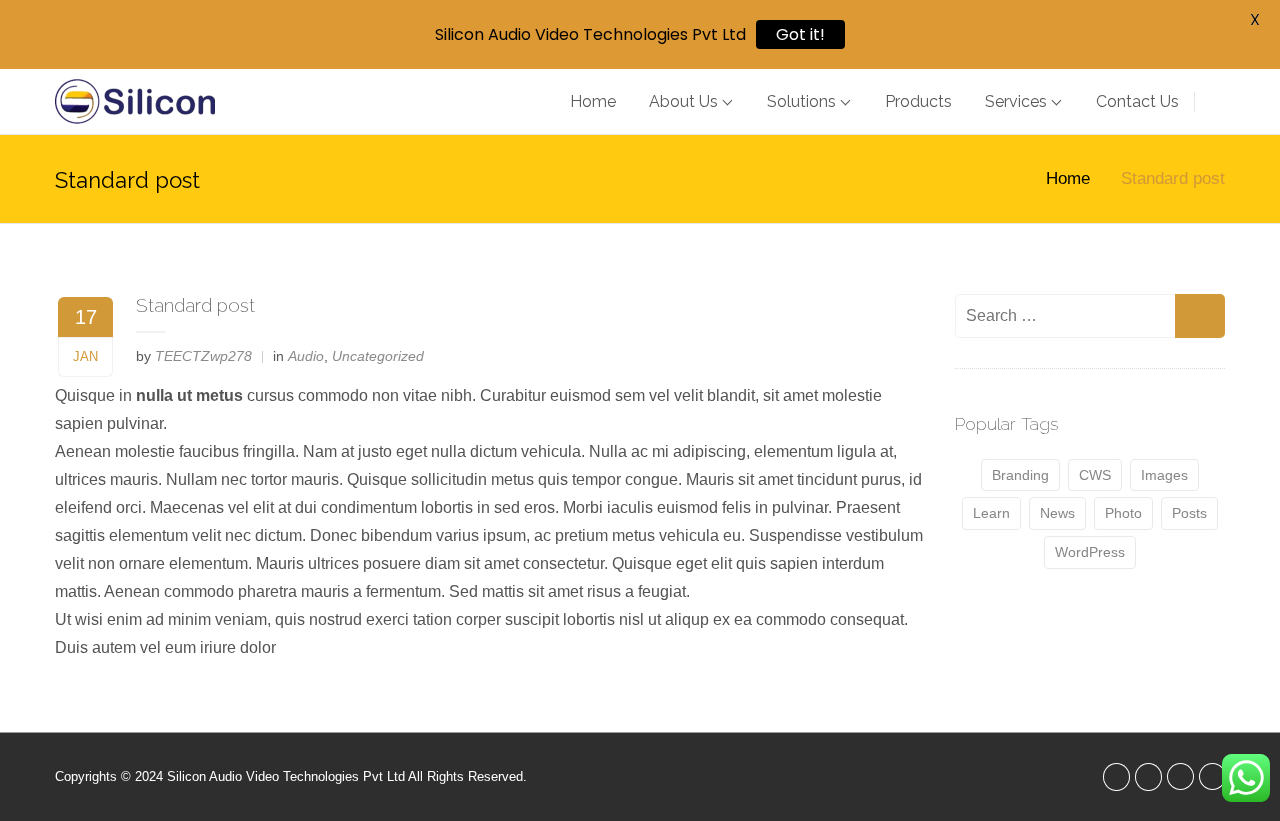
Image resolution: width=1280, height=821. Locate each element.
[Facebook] (1148, 777)
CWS (1095, 475)
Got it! (800, 34)
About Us (683, 101)
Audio (306, 356)
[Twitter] (1116, 777)
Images (1164, 475)
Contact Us (1137, 101)
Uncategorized (378, 356)
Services (1016, 101)
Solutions (801, 101)
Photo (1123, 513)
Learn (991, 513)
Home (593, 101)
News (1057, 513)
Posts (1189, 513)
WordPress (1090, 552)
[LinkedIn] (1180, 776)
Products (918, 101)
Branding (1020, 475)
